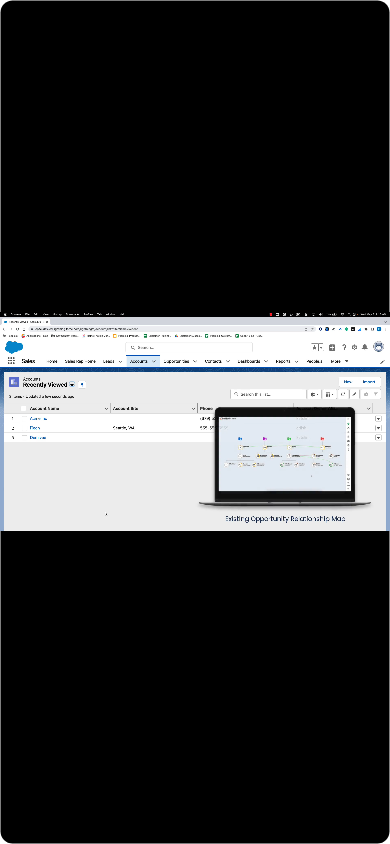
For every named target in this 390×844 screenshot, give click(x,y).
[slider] (194, 824)
